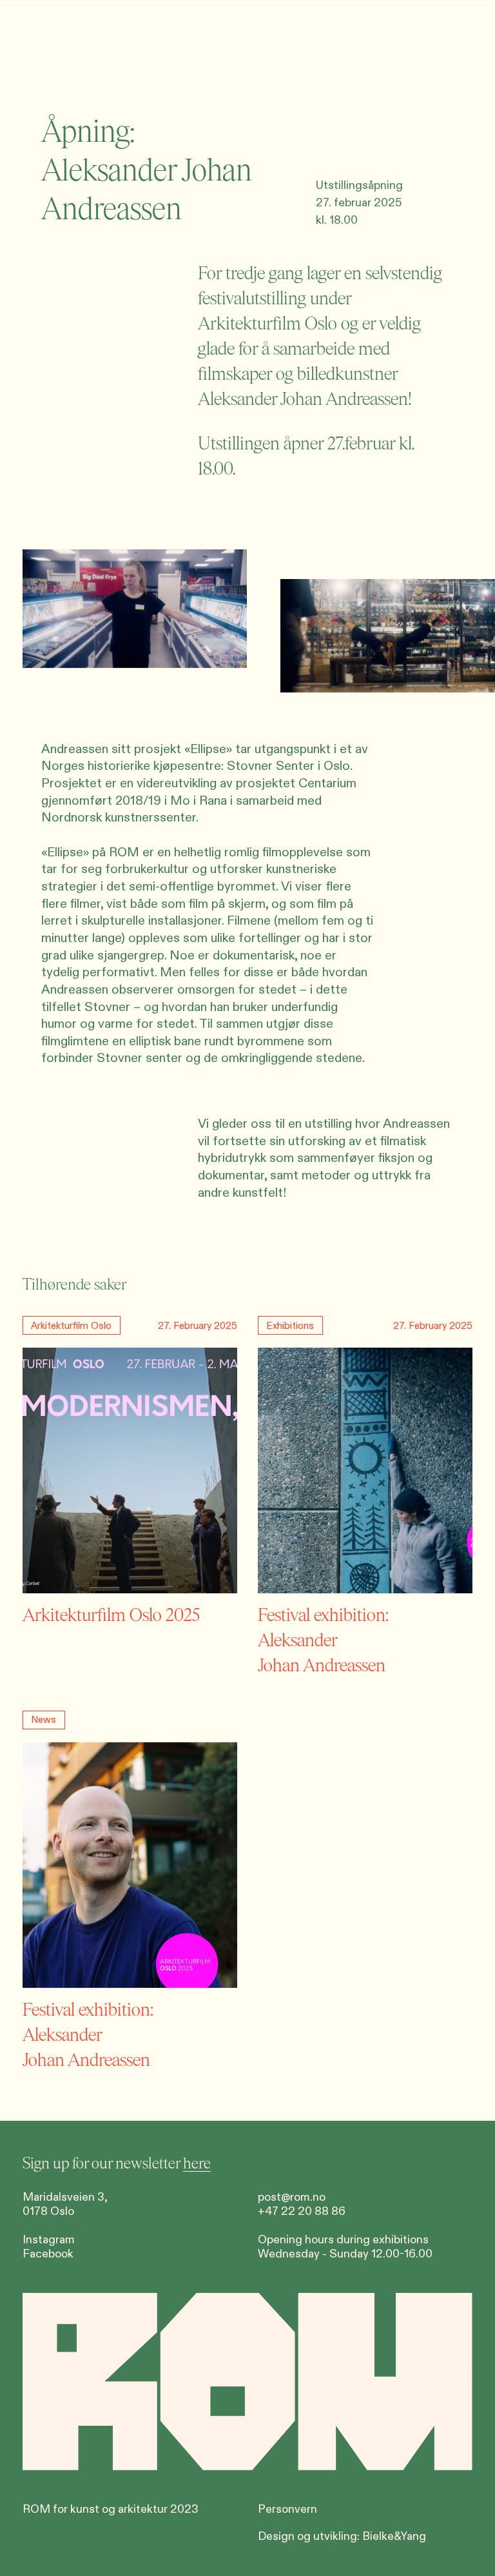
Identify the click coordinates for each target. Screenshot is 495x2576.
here (197, 2163)
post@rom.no (292, 2197)
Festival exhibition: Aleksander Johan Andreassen (323, 1640)
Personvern (287, 2509)
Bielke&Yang (394, 2536)
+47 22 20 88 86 (302, 2211)
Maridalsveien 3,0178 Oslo (65, 2204)
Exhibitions (290, 1326)
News (44, 1720)
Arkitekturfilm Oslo (267, 324)
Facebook (48, 2254)
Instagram (49, 2240)
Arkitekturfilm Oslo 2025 (111, 1615)
